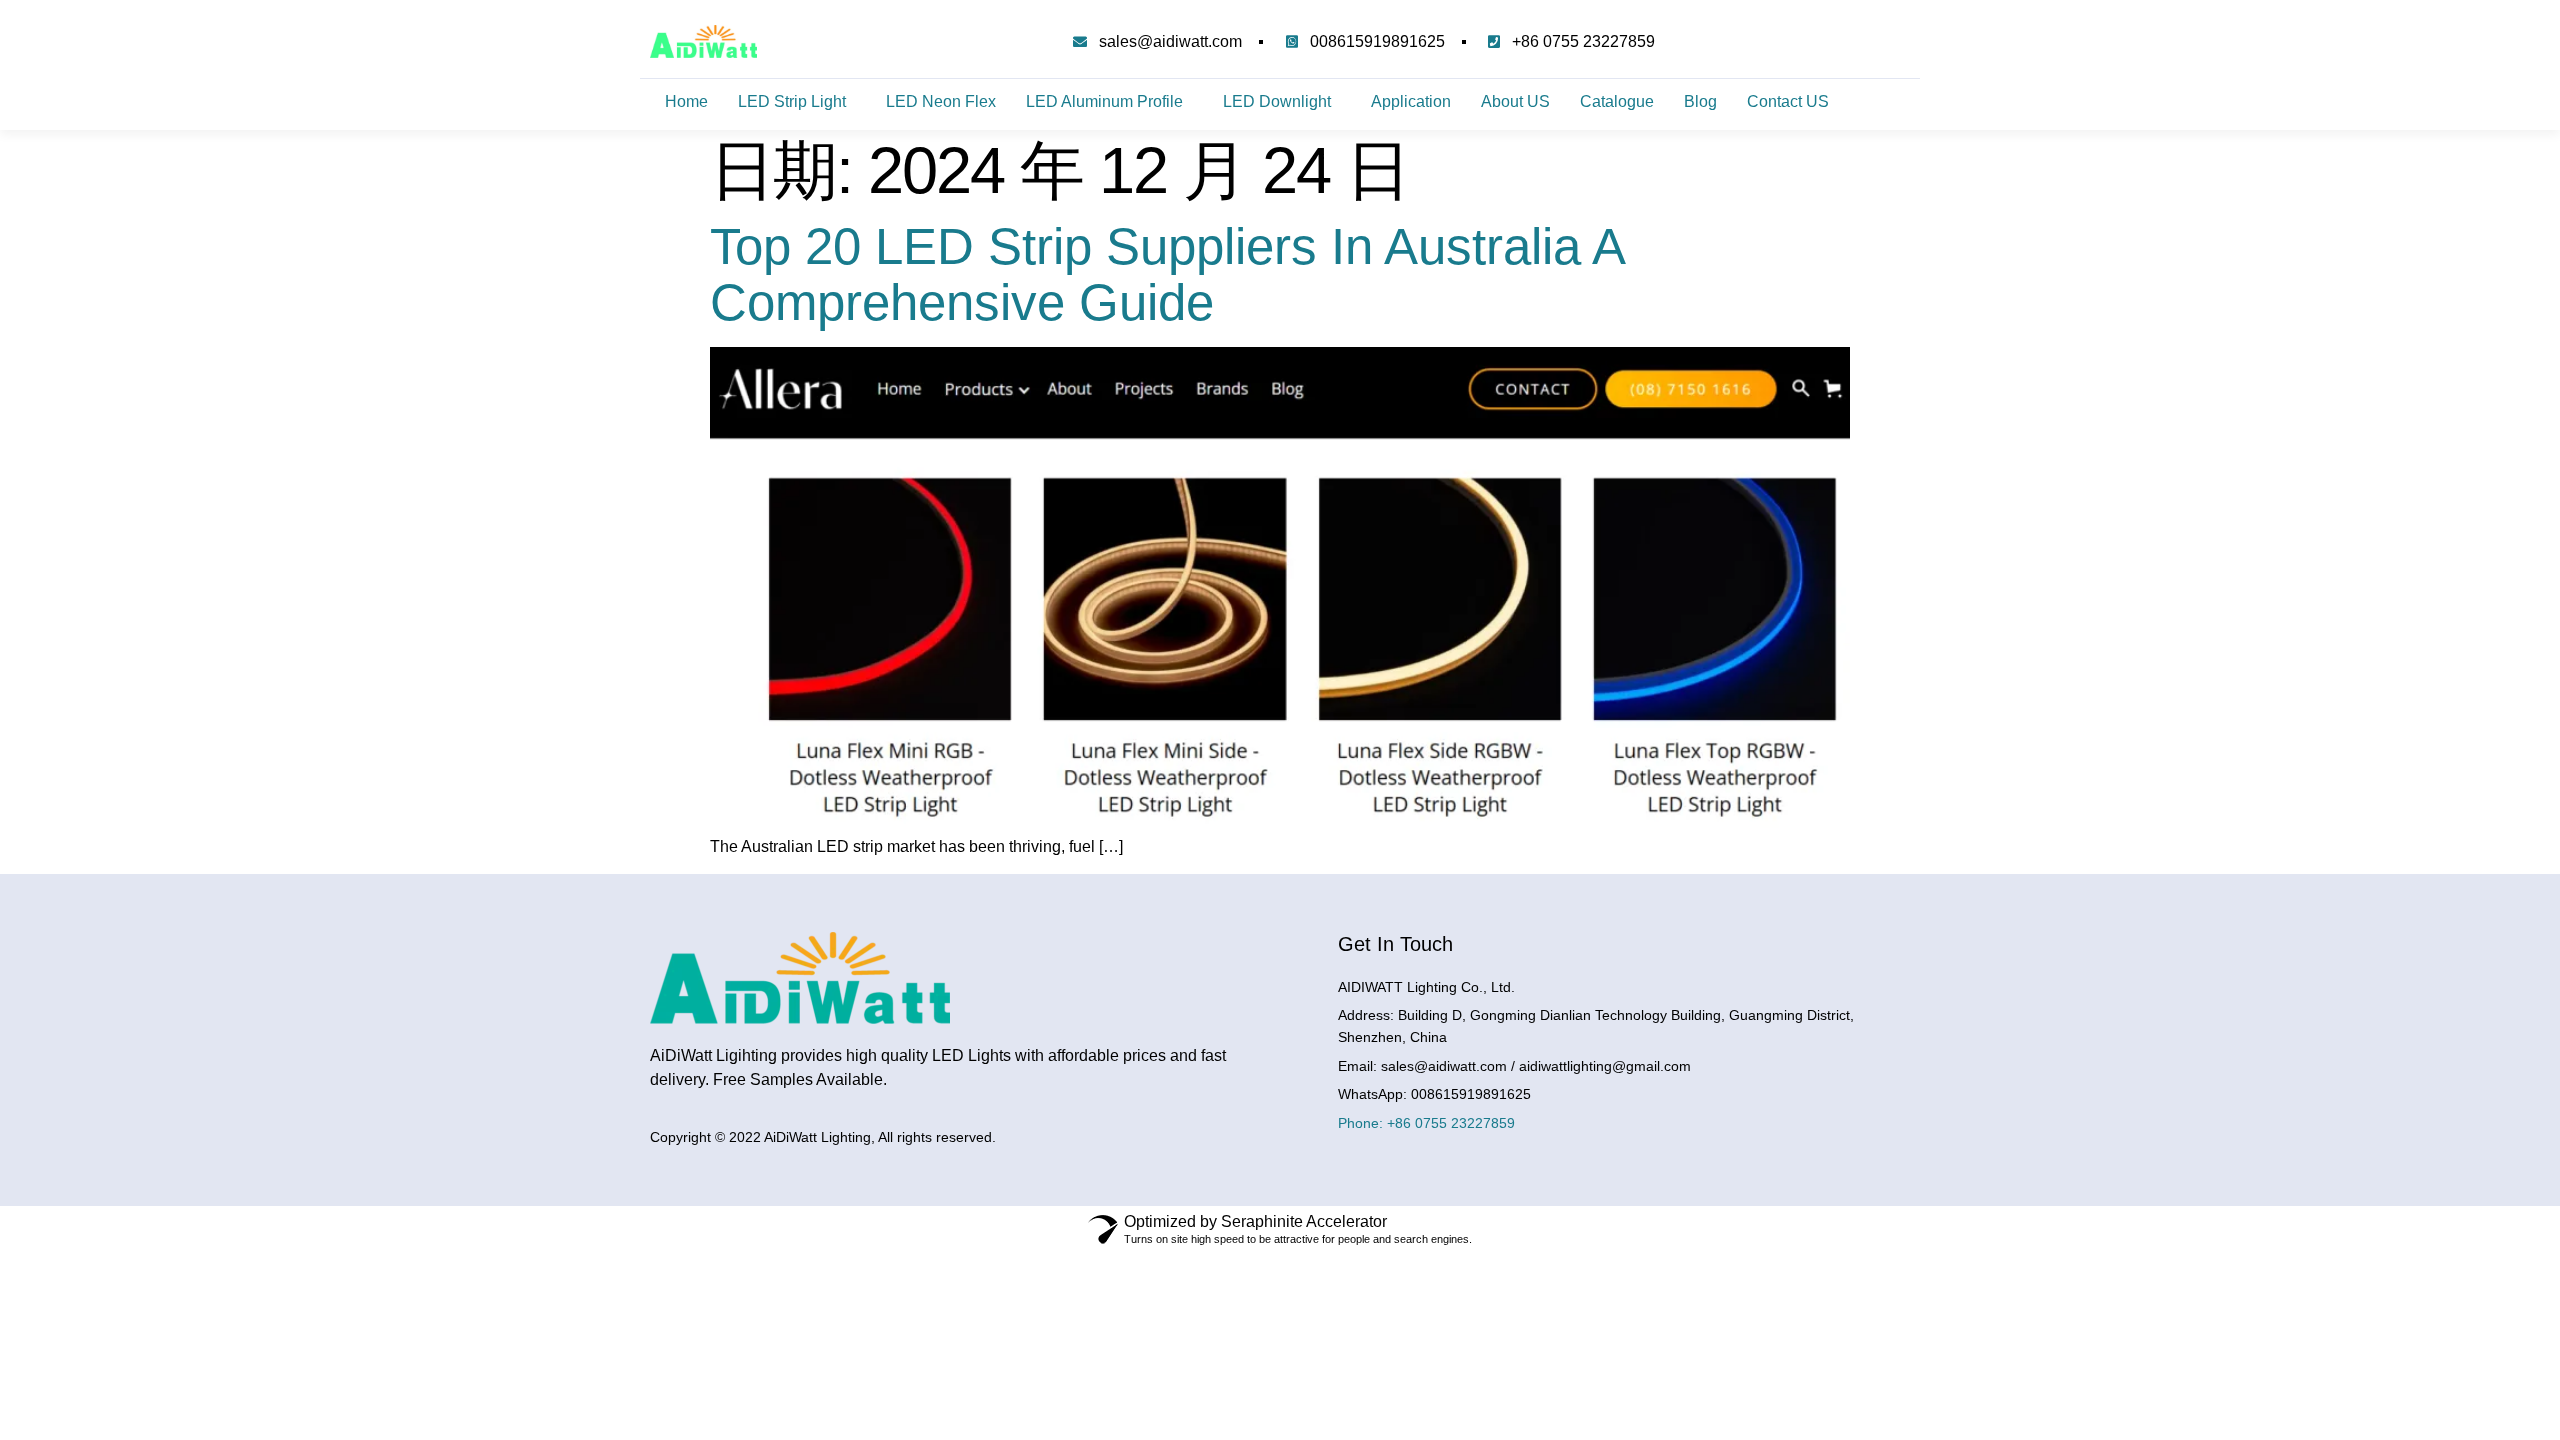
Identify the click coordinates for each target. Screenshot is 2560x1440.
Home (686, 101)
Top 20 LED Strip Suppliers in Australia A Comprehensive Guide (1166, 274)
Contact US (1788, 101)
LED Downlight (1277, 101)
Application (1411, 101)
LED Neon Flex (941, 101)
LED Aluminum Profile (1104, 101)
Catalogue (1617, 101)
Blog (1700, 101)
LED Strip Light (792, 101)
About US (1515, 101)
